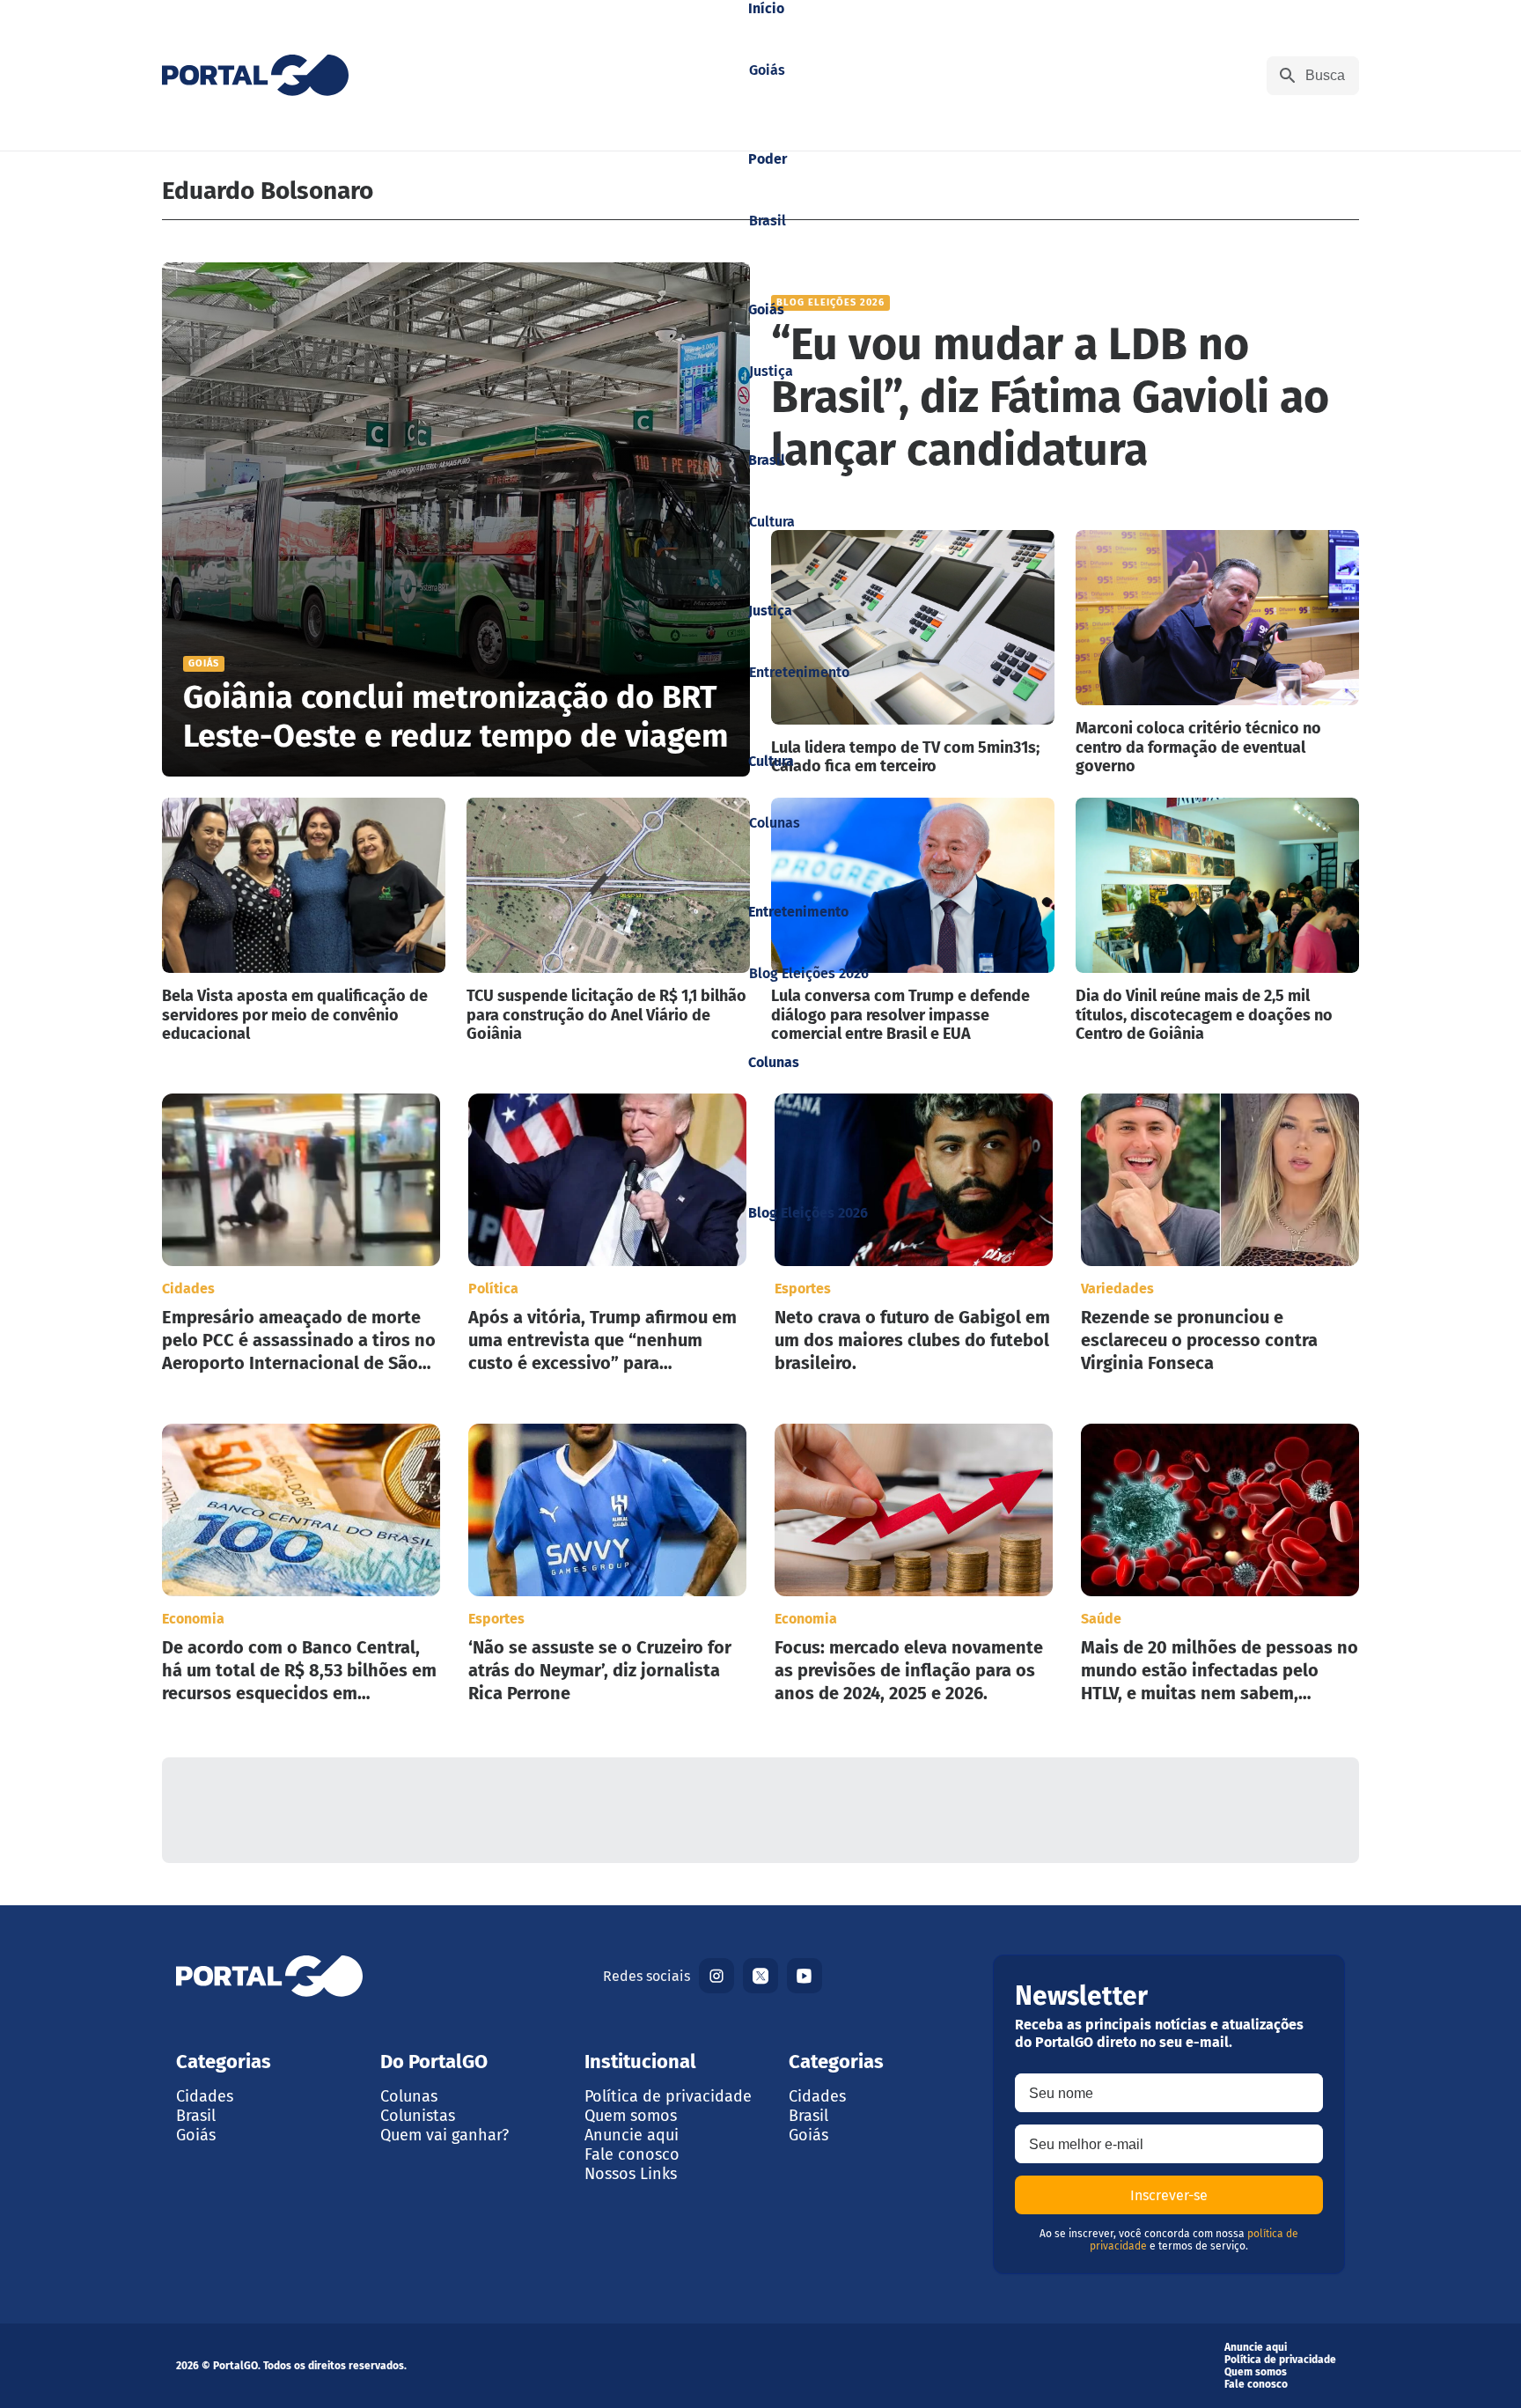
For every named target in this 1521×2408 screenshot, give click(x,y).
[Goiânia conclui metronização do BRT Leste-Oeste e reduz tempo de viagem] (456, 519)
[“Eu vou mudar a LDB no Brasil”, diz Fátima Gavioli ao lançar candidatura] (1065, 386)
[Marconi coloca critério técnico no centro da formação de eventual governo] (1217, 653)
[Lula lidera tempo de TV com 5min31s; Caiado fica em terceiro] (913, 653)
